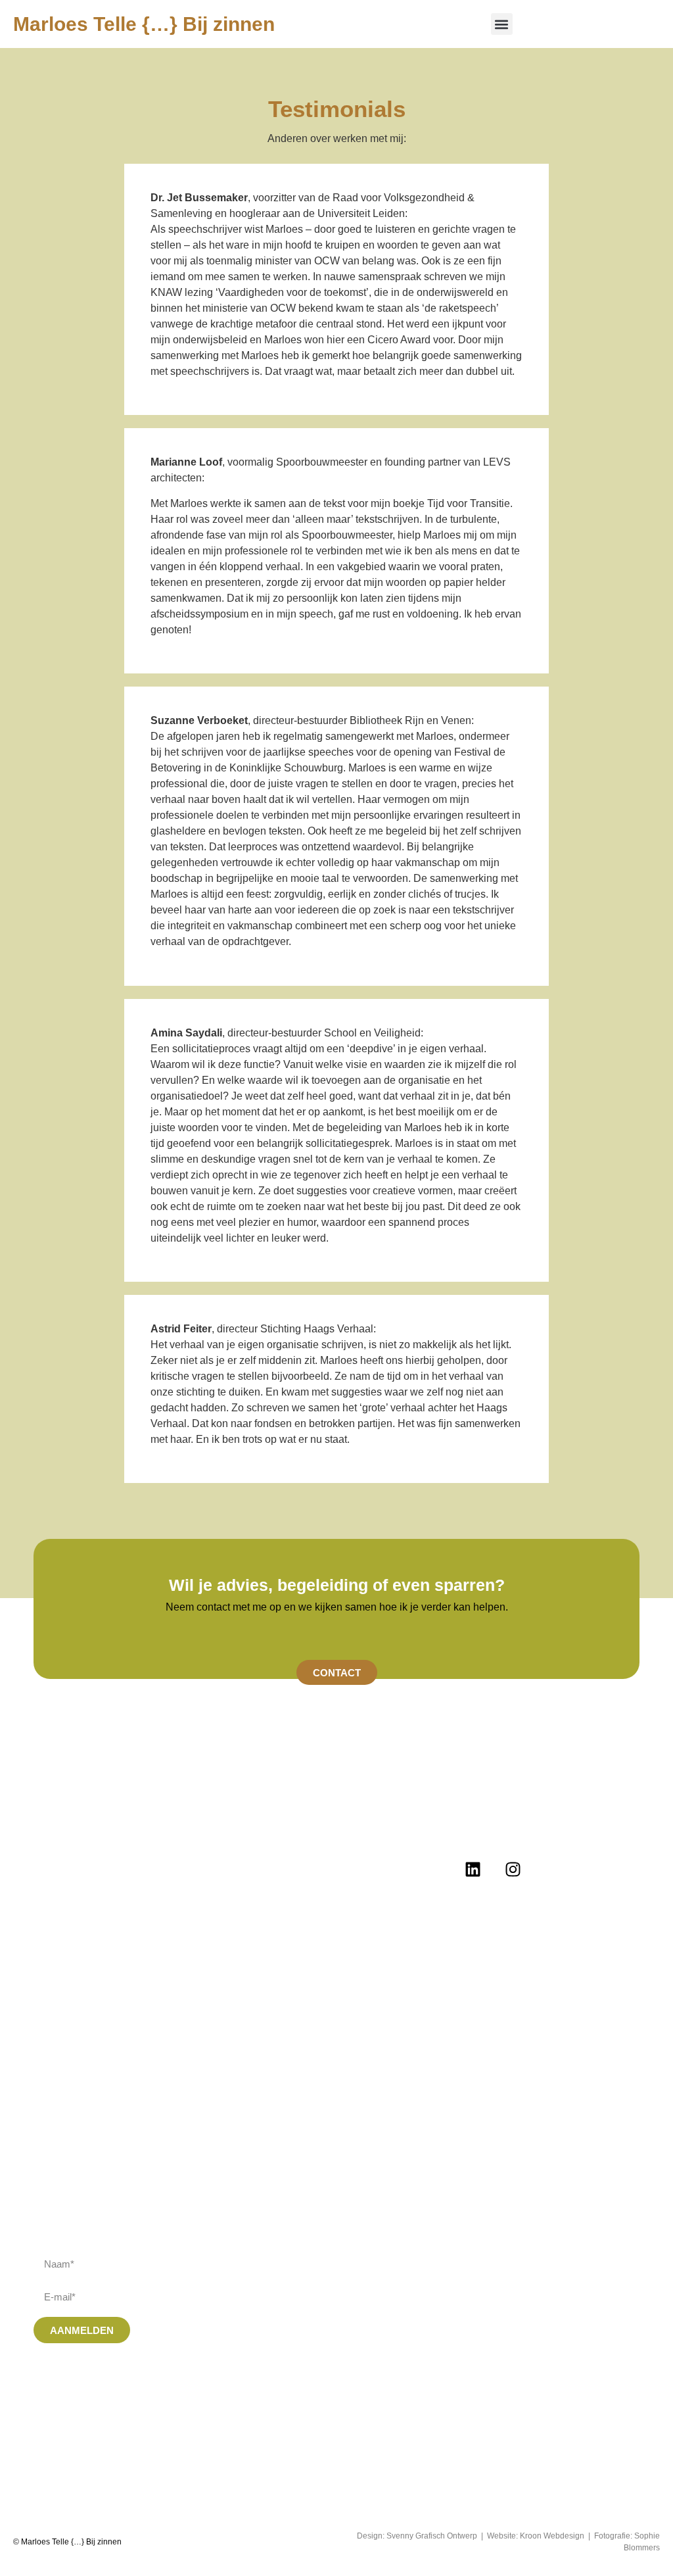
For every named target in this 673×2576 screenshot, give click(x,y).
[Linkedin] (473, 1869)
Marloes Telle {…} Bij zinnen (144, 24)
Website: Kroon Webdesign (536, 2536)
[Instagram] (513, 1869)
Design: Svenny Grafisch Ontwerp (417, 2536)
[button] (502, 24)
